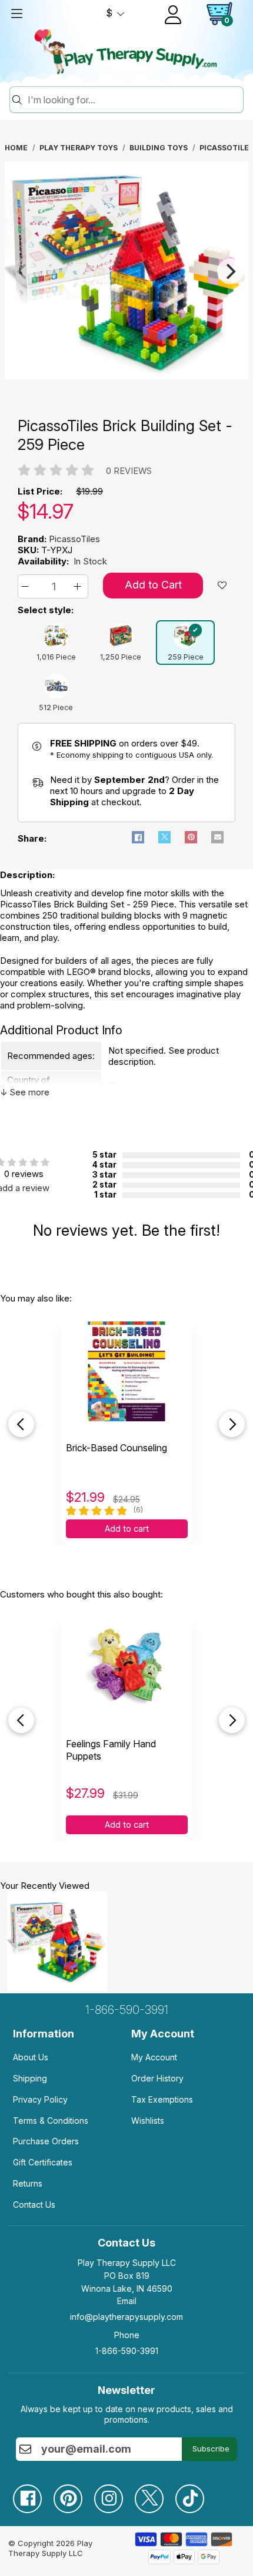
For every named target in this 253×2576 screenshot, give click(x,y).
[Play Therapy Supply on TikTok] (196, 2494)
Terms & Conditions (51, 2121)
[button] (27, 586)
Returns (28, 2183)
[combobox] (134, 100)
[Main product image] (127, 376)
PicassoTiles (74, 539)
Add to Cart (153, 585)
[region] (127, 271)
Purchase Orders (46, 2141)
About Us (31, 2057)
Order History (157, 2078)
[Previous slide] (21, 1424)
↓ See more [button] (25, 1092)
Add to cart (127, 1529)
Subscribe (211, 2449)
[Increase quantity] (79, 586)
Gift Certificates (43, 2162)
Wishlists (148, 2121)
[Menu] (16, 14)
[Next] (230, 271)
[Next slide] (232, 1424)
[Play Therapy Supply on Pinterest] (74, 2494)
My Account (154, 2057)
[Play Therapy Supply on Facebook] (33, 2494)
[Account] (173, 15)
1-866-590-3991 (127, 2010)
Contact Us (34, 2205)
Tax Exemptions (162, 2099)
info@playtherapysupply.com (126, 2317)
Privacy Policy (40, 2099)
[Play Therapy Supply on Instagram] (114, 2494)
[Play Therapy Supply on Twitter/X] (155, 2494)
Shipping (30, 2078)
